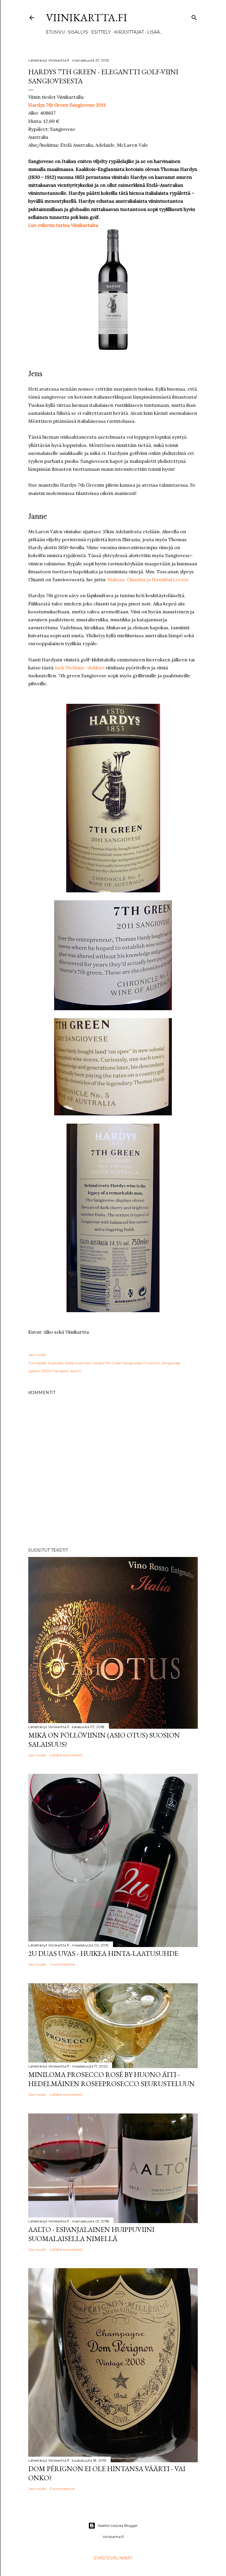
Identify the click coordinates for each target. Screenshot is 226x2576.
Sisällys (78, 32)
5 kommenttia (62, 2489)
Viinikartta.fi (87, 18)
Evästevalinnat (113, 2558)
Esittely (101, 32)
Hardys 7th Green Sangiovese (117, 1363)
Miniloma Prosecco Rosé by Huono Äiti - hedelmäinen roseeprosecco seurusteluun (112, 2079)
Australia (56, 1363)
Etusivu (55, 32)
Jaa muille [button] (37, 1355)
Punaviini (152, 1363)
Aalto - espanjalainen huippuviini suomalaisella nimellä (91, 2234)
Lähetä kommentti (66, 1755)
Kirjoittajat (129, 32)
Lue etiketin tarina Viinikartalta (63, 225)
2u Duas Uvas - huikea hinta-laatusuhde (103, 1953)
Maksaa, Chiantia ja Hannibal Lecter (148, 579)
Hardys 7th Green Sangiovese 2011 (67, 105)
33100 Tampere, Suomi (61, 1371)
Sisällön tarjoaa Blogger (118, 2525)
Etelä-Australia (78, 1363)
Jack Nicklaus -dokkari (80, 668)
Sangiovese (171, 1363)
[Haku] (194, 16)
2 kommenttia (62, 1964)
